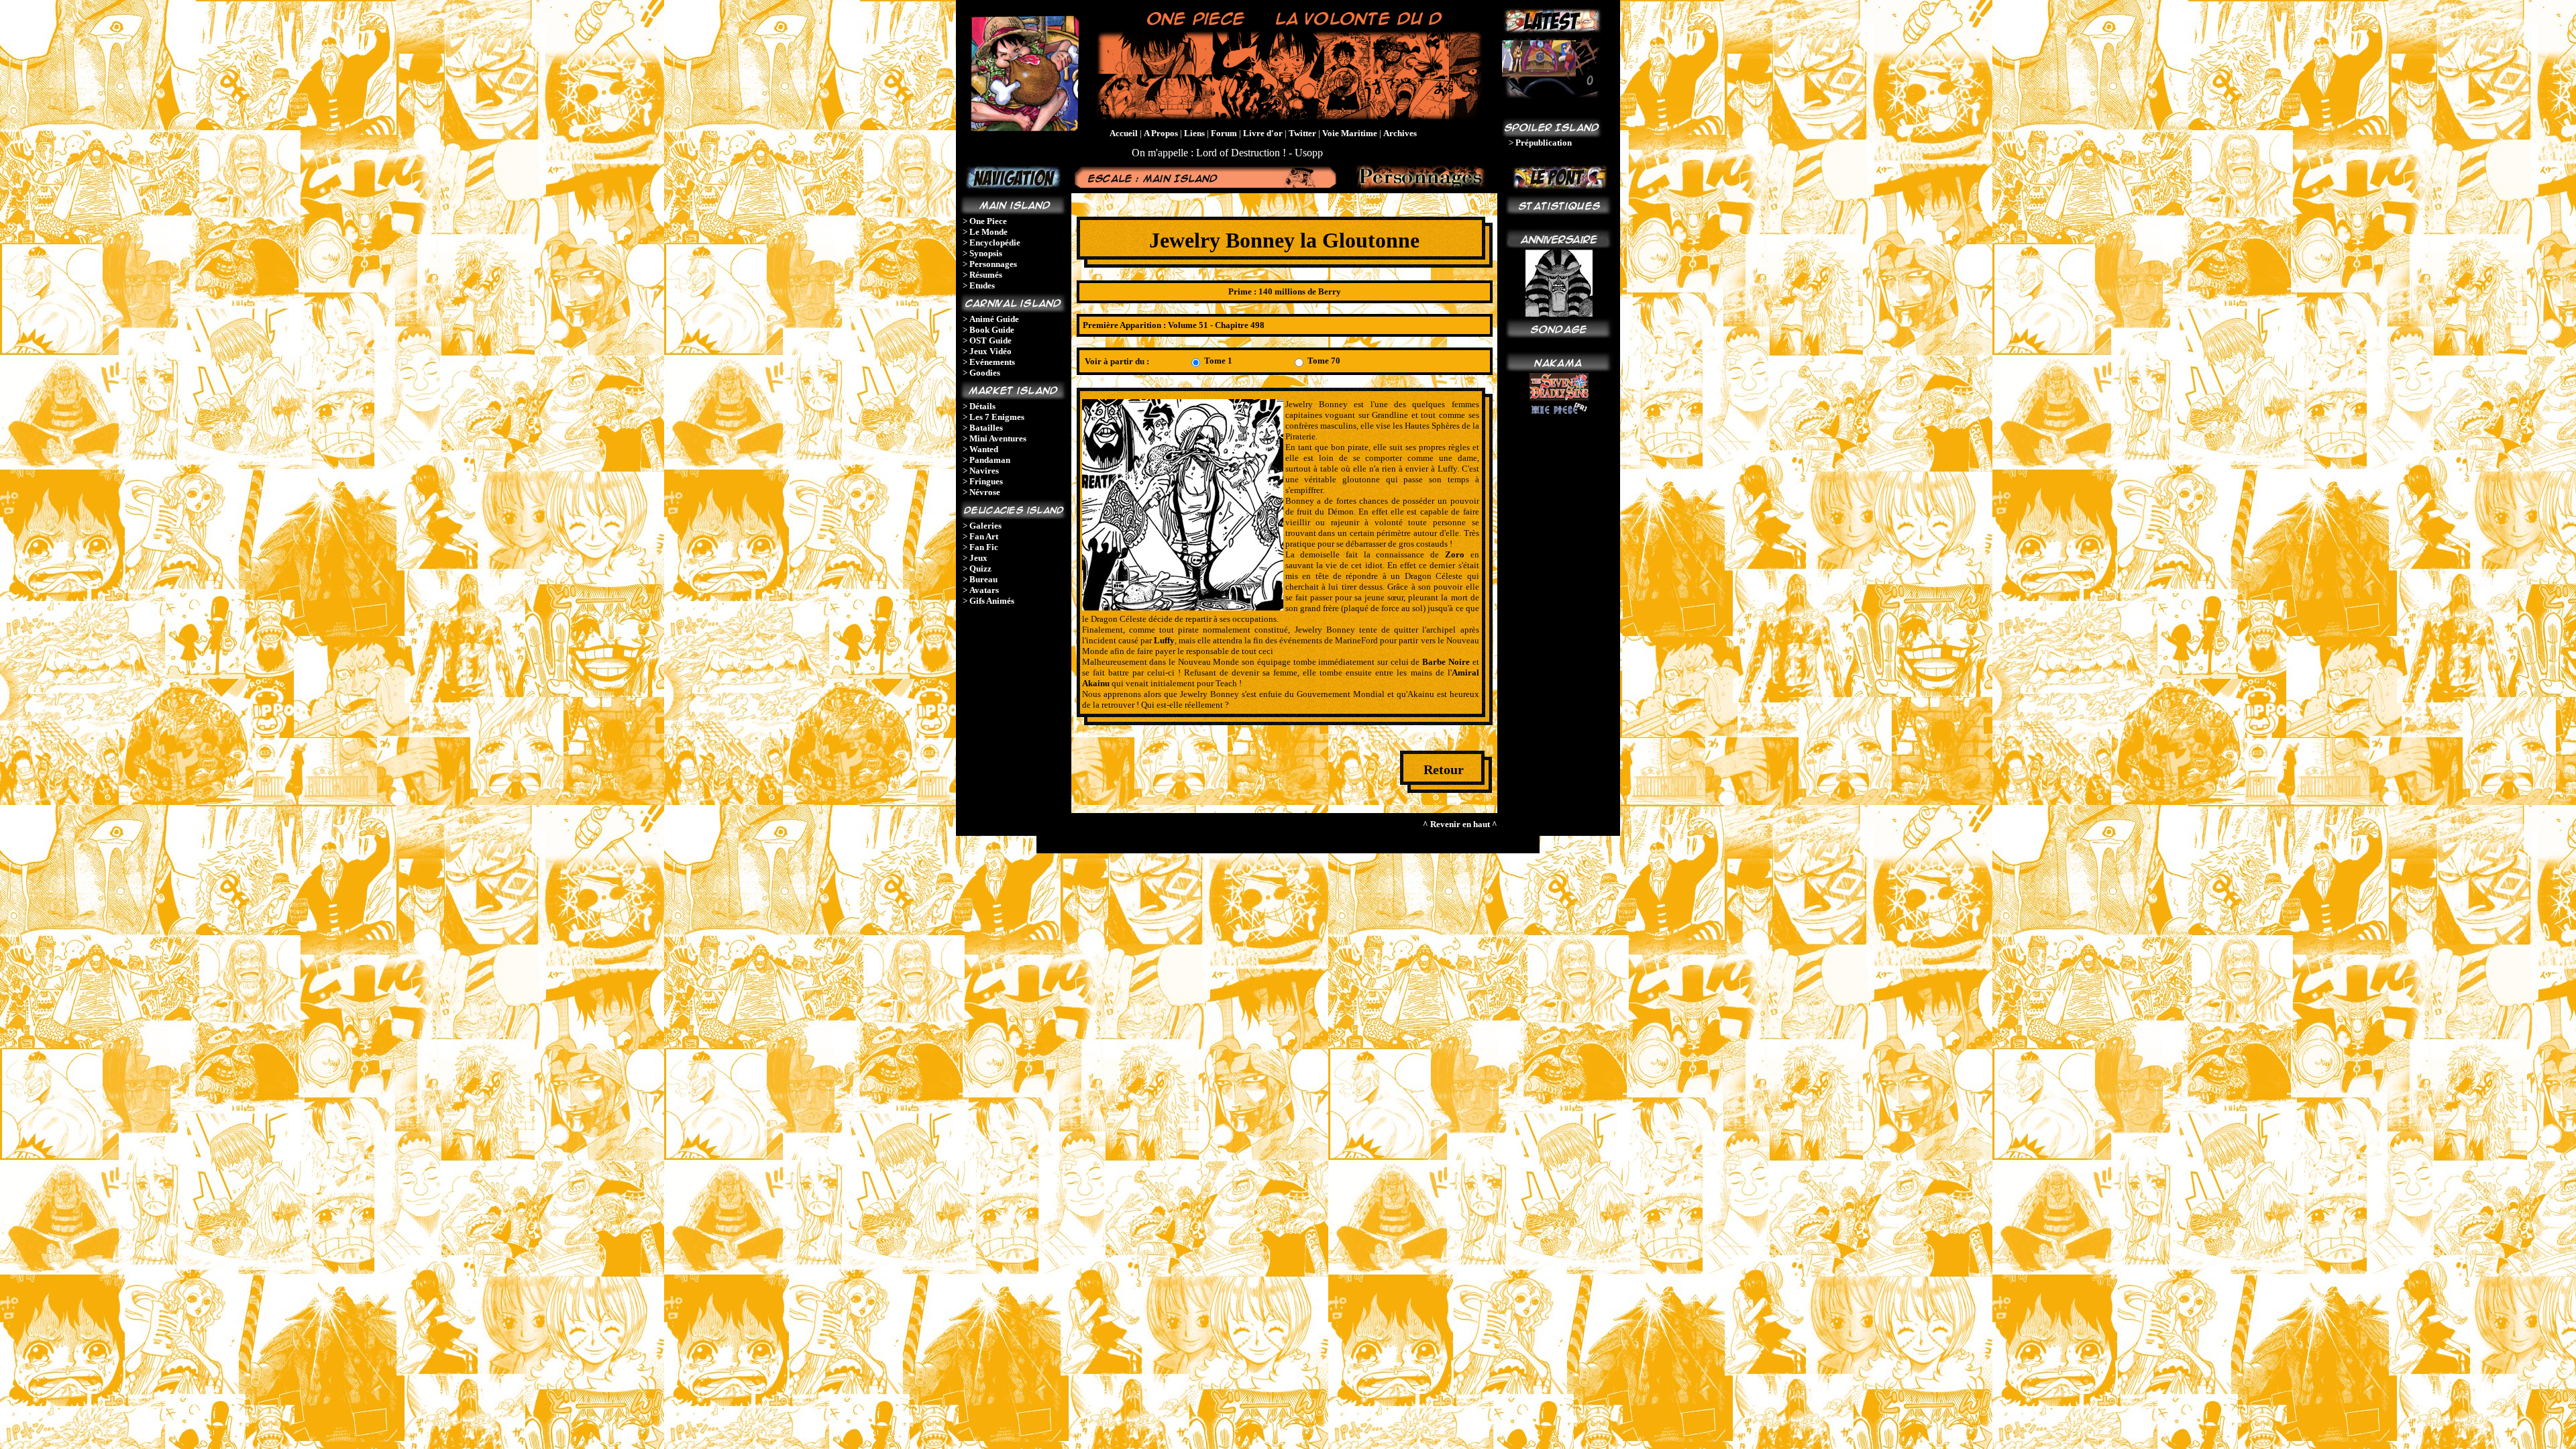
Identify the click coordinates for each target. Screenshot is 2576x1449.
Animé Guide (994, 319)
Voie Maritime (1350, 133)
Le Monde (988, 232)
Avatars (984, 590)
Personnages (993, 264)
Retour (1444, 769)
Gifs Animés (992, 601)
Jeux (978, 558)
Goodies (985, 373)
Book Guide (992, 330)
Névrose (985, 492)
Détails (982, 406)
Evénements (992, 362)
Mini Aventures (998, 438)
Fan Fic (984, 547)
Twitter (1302, 133)
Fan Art (984, 536)
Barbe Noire (1446, 662)
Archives (1400, 133)
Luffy (1164, 640)
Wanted (984, 449)
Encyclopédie (995, 243)
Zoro (1455, 554)
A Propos (1161, 133)
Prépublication (1544, 143)
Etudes (982, 285)
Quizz (980, 569)
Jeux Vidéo (990, 351)
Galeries (985, 526)
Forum (1224, 133)
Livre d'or (1263, 133)
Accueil (1124, 133)
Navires (984, 471)
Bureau (983, 579)
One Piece (988, 221)
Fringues (986, 481)
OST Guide (990, 340)
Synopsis (986, 253)
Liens (1194, 133)
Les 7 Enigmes (997, 417)
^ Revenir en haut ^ (1460, 824)
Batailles (986, 428)
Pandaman (990, 460)
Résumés (986, 275)
